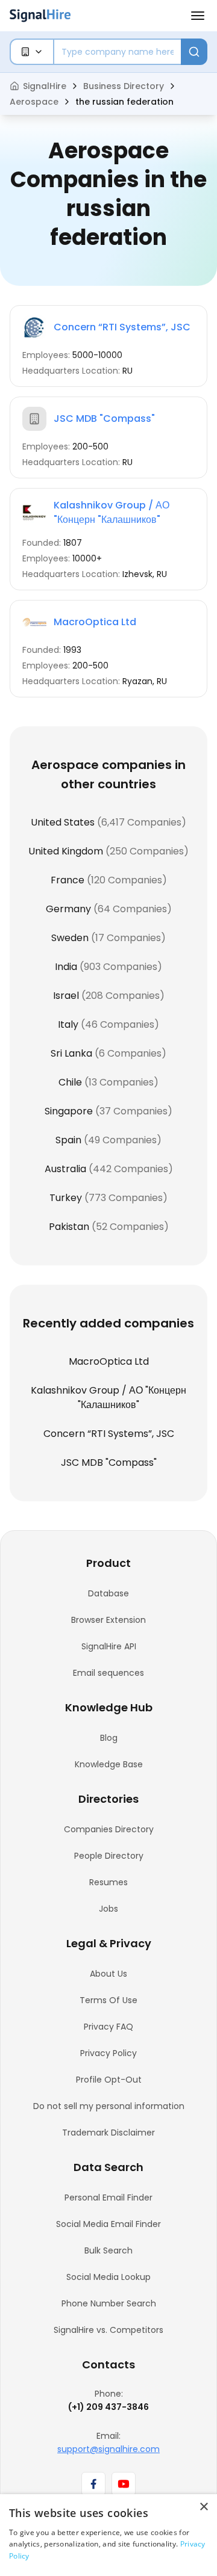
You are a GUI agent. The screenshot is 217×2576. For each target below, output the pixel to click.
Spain (68, 1140)
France (68, 880)
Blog (109, 1738)
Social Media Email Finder (108, 2224)
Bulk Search (108, 2250)
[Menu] (198, 16)
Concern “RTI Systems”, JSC (122, 327)
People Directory (109, 1856)
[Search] (194, 52)
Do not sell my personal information (109, 2106)
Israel (66, 996)
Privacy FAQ (108, 2027)
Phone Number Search (109, 2303)
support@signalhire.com (108, 2449)
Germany (68, 909)
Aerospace (34, 102)
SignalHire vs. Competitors (108, 2330)
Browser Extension (108, 1620)
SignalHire (45, 86)
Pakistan (69, 1227)
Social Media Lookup (108, 2277)
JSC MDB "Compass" (104, 419)
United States (63, 822)
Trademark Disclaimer (108, 2133)
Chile (70, 1082)
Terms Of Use (108, 2000)
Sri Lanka (71, 1053)
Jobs (108, 1909)
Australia (65, 1169)
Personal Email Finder (108, 2198)
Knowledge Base (109, 1764)
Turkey (66, 1198)
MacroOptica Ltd (95, 622)
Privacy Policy (108, 2053)
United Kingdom (66, 851)
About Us (108, 1974)
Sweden (70, 938)
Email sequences (108, 1673)
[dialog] (108, 2535)
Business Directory (124, 86)
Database (108, 1593)
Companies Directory (109, 1829)
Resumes (108, 1882)
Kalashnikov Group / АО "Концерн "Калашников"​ (112, 512)
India (66, 967)
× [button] (203, 2507)
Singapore (69, 1111)
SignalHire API (109, 1646)
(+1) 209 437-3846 (108, 2407)
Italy (68, 1024)
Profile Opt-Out (109, 2080)
